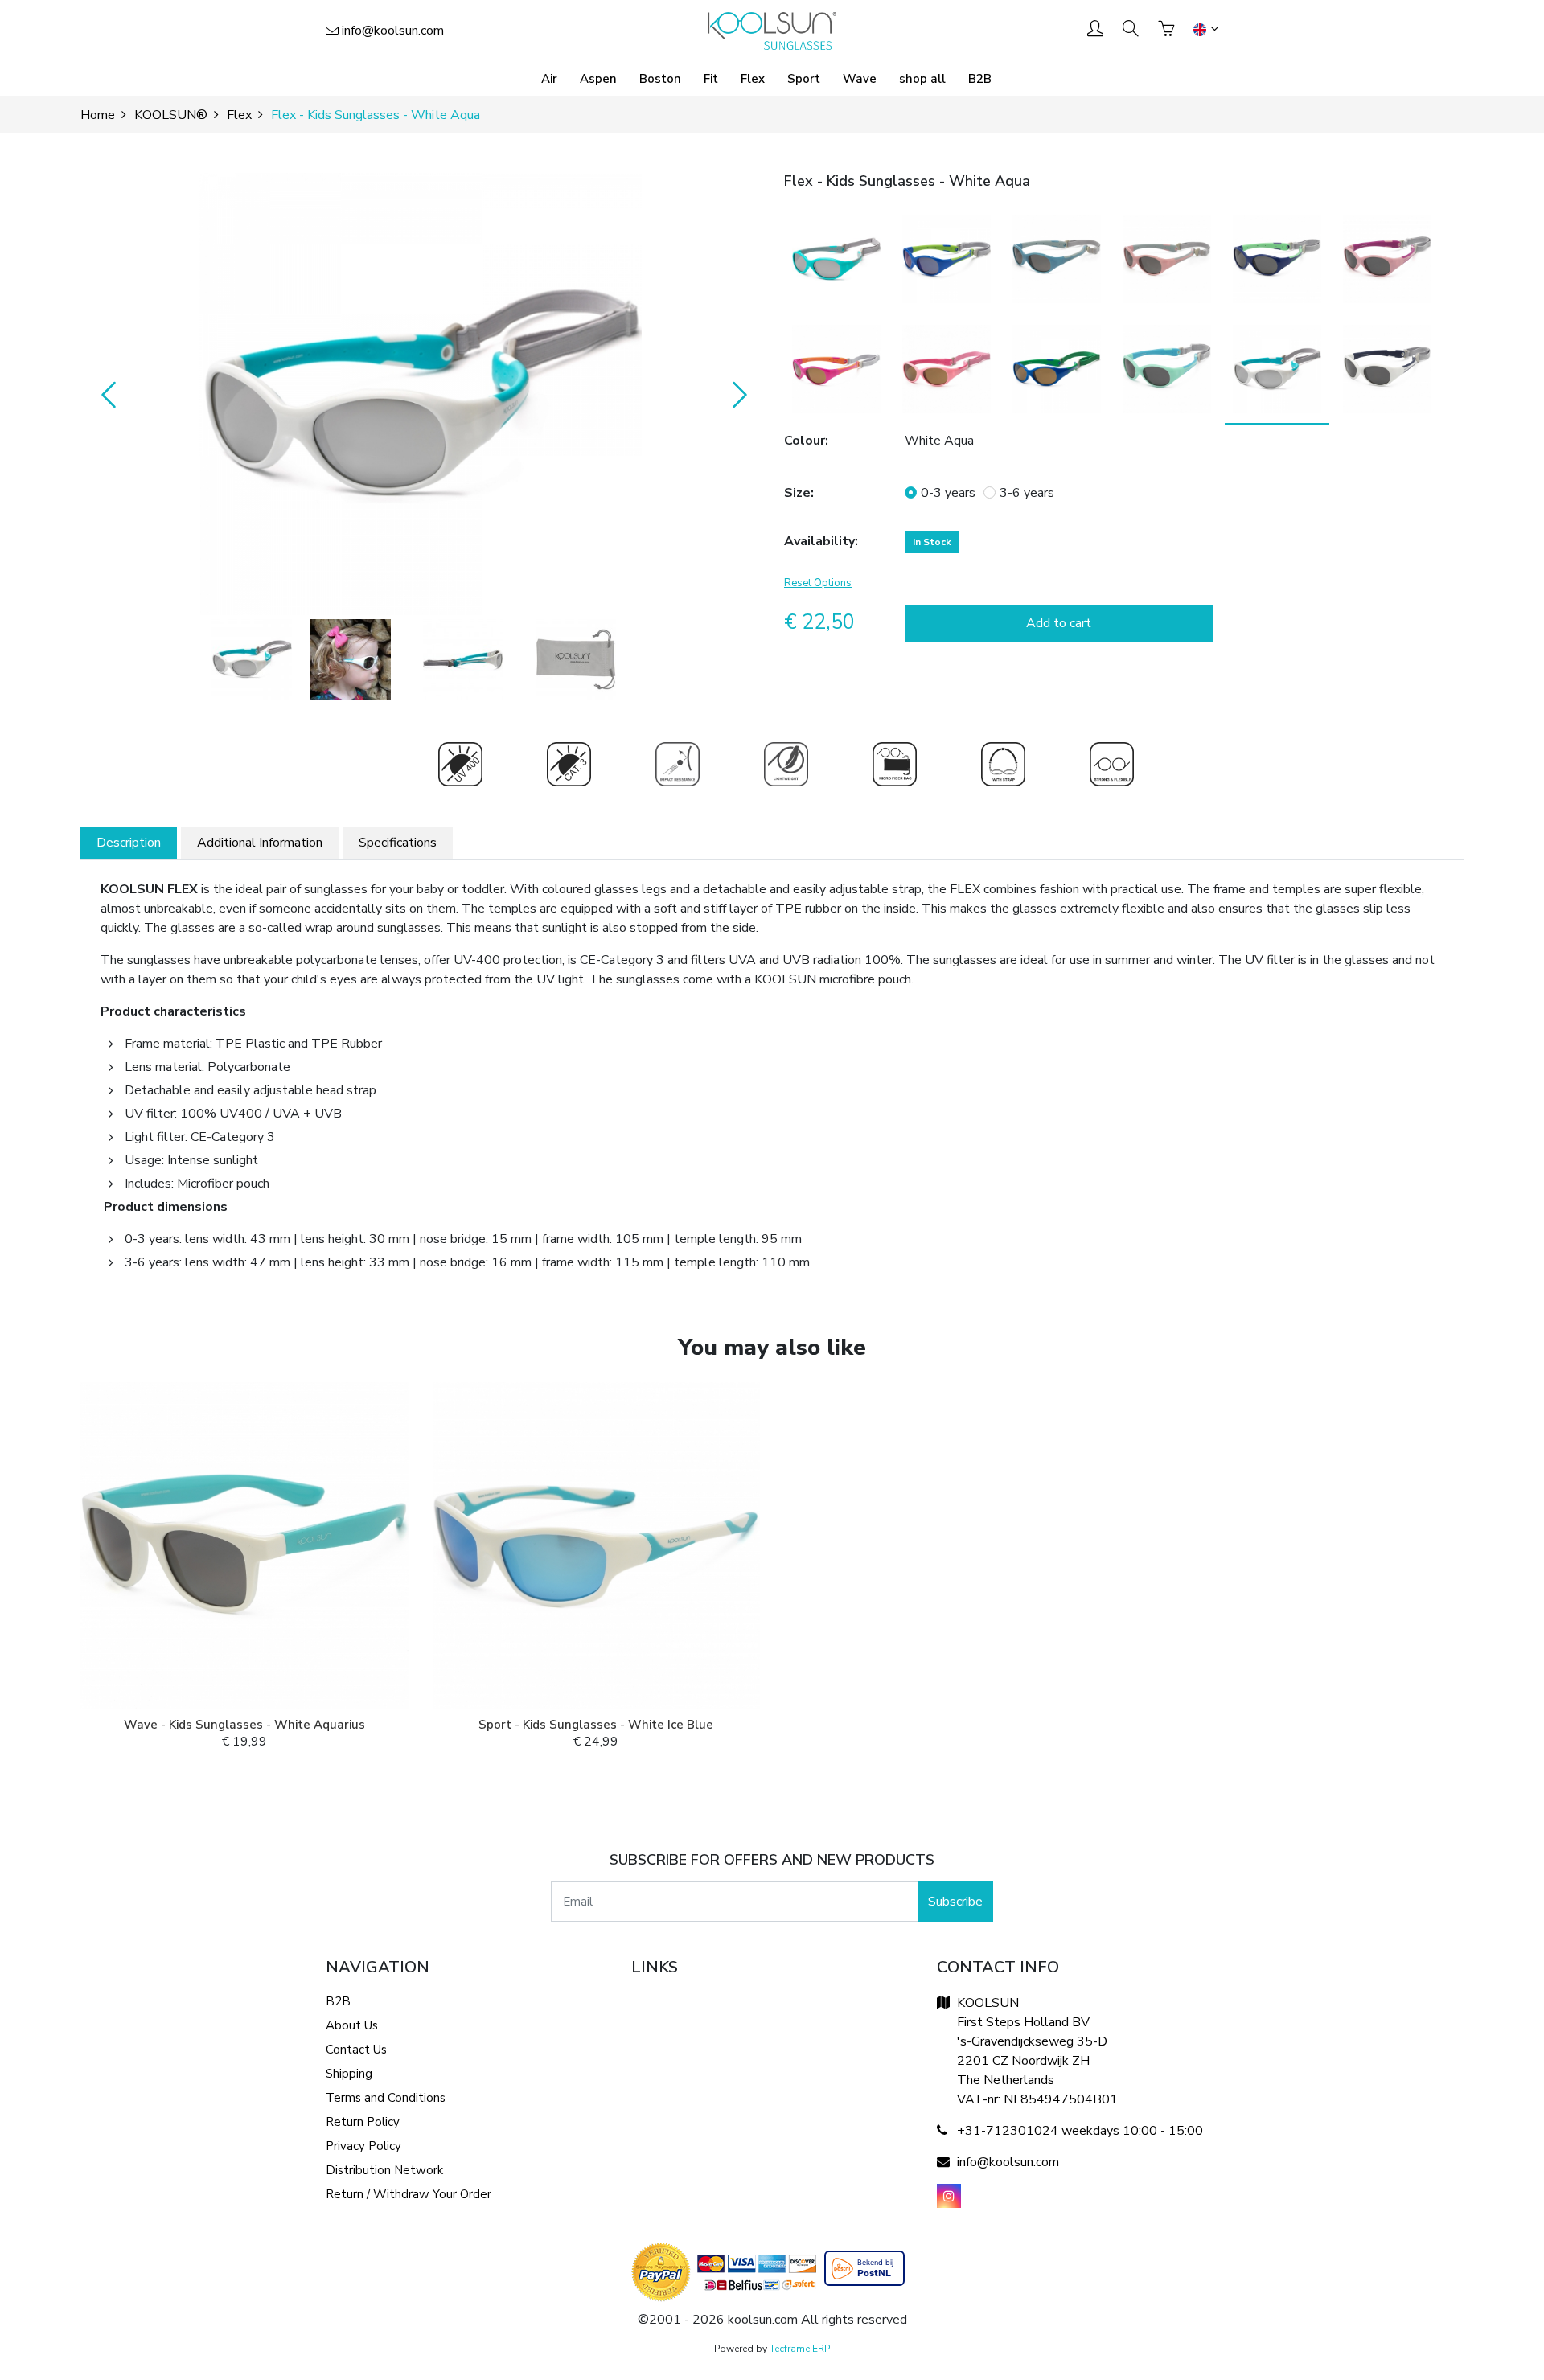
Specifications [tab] (398, 843)
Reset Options (818, 583)
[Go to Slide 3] (463, 659)
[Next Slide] (736, 394)
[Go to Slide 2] (351, 659)
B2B (980, 79)
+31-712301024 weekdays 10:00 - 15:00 (1080, 2131)
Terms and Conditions (386, 2098)
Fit (711, 79)
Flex (753, 79)
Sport (804, 79)
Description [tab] (129, 843)
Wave (860, 79)
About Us (352, 2025)
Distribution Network (384, 2170)
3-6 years (1027, 493)
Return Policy (363, 2122)
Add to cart (1059, 623)
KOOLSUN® (171, 115)
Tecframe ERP (800, 2349)
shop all (922, 79)
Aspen (598, 79)
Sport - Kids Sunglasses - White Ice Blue (596, 1725)
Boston (660, 79)
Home (98, 115)
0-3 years (948, 493)
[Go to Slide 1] (252, 659)
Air (549, 79)
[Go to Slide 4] (576, 659)
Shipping (349, 2074)
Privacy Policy (363, 2146)
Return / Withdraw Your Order (409, 2194)
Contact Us (356, 2050)
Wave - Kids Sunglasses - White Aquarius (244, 1725)
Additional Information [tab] (260, 843)
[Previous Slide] (105, 394)
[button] (420, 394)
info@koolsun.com (393, 31)
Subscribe (955, 1902)
